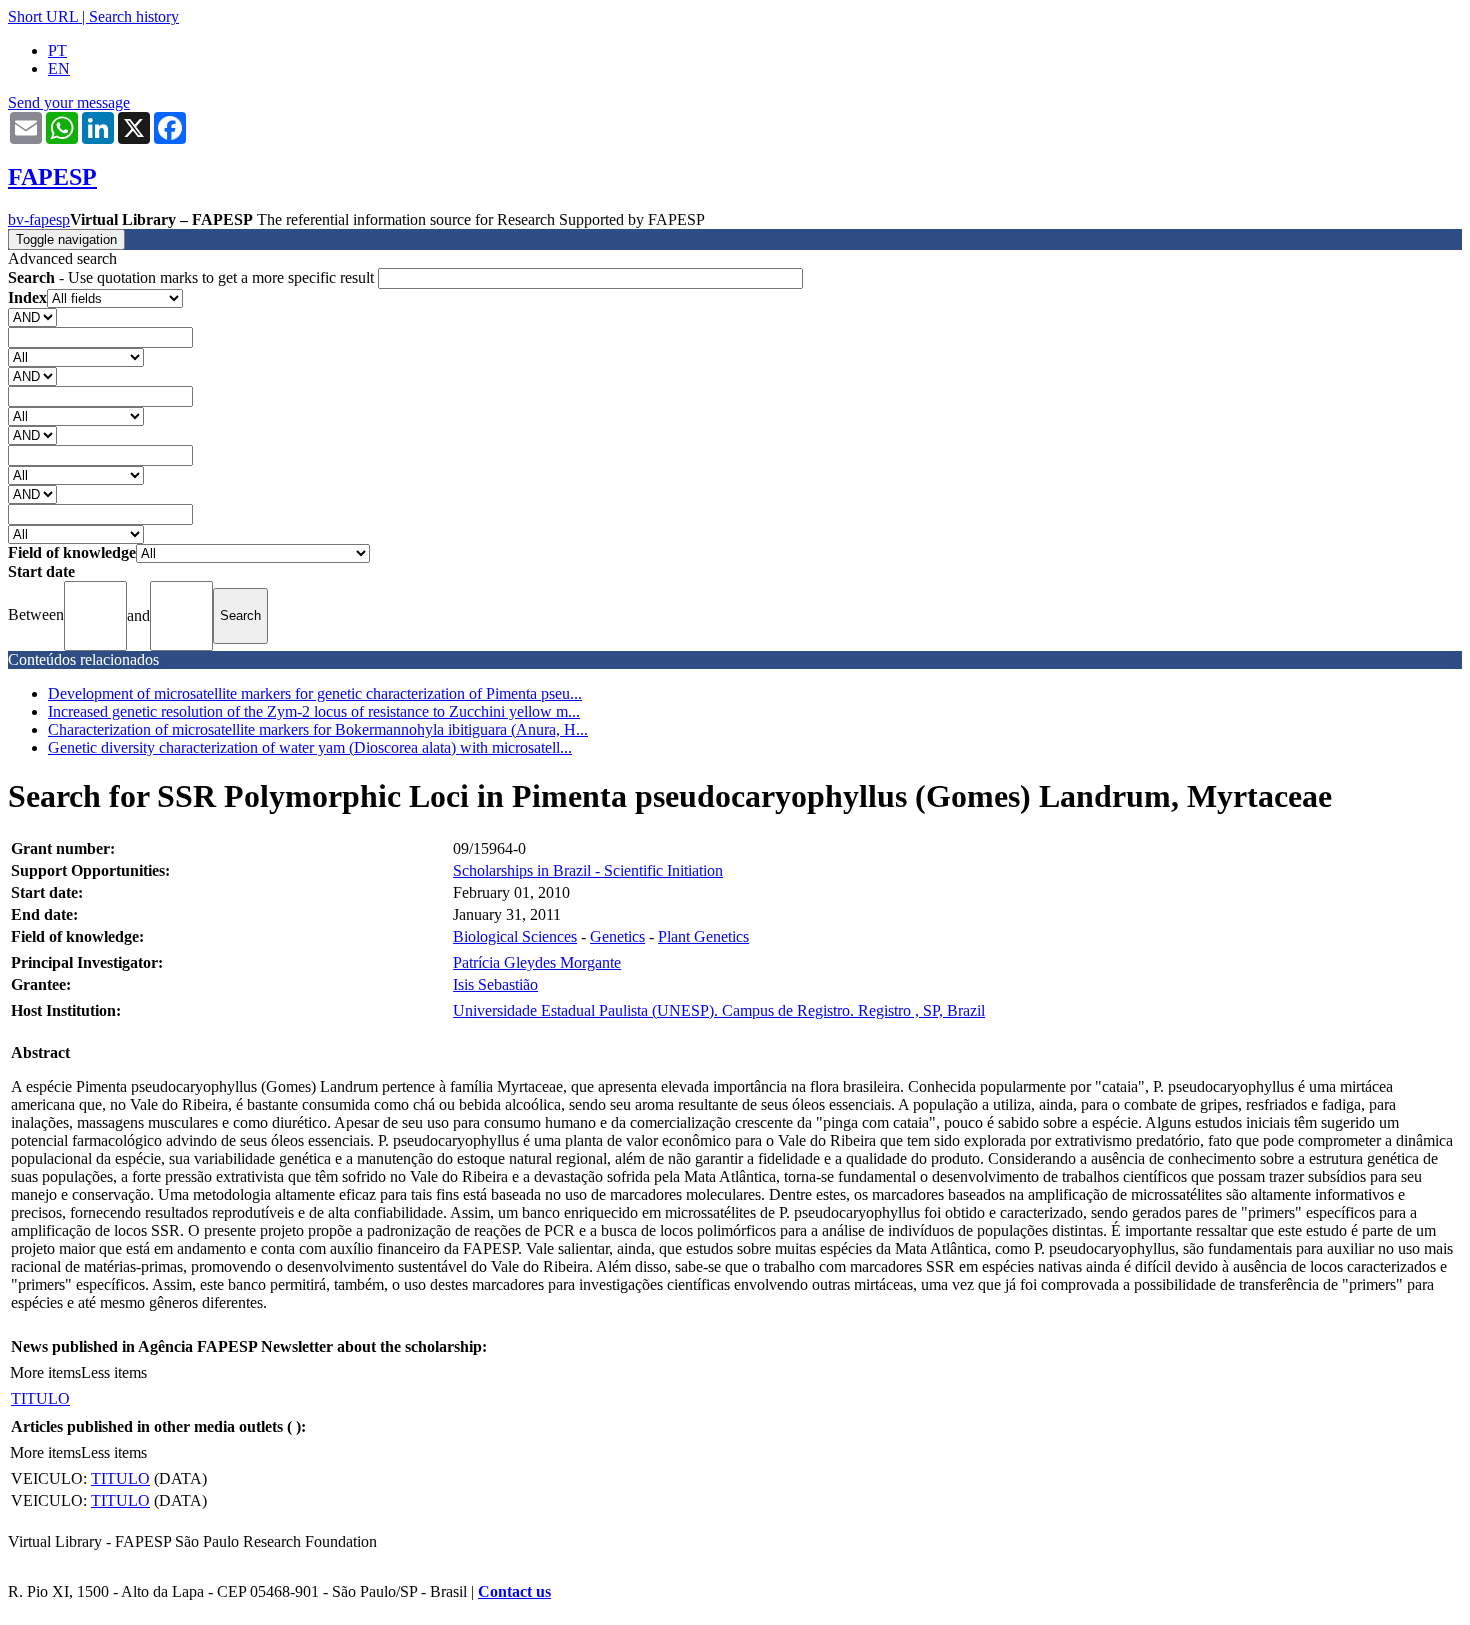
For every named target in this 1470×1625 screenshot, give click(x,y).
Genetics (617, 936)
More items (45, 1372)
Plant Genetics (703, 936)
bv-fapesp (39, 219)
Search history (134, 16)
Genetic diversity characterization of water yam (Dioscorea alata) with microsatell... (310, 747)
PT (57, 50)
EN (59, 68)
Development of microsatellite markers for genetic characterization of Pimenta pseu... (315, 693)
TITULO (40, 1398)
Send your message (69, 102)
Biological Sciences (515, 936)
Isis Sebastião (495, 984)
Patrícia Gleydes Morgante (537, 962)
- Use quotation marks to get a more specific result (193, 277)
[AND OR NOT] (32, 316)
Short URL (43, 16)
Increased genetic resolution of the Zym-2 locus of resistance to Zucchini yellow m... (314, 711)
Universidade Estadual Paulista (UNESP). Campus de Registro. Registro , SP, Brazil (719, 1010)
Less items (114, 1372)
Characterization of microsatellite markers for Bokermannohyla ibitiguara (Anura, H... (318, 729)
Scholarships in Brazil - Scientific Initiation (588, 870)
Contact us (514, 1591)
